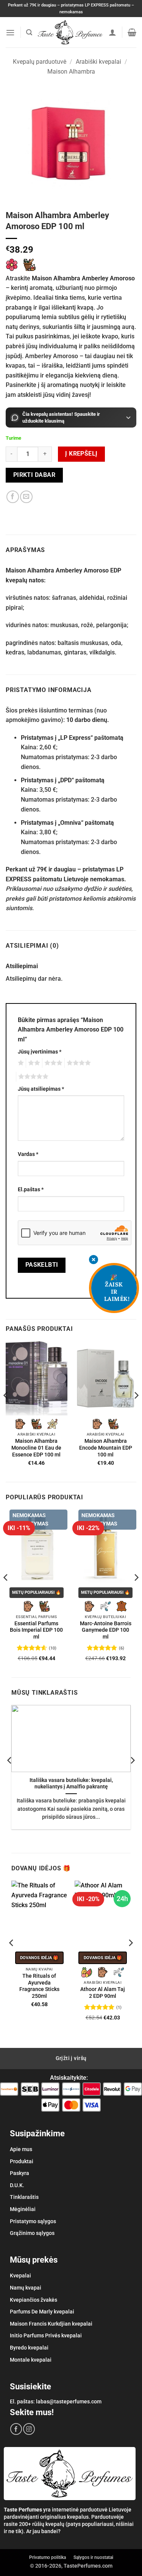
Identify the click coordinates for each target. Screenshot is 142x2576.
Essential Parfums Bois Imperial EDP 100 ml (36, 1630)
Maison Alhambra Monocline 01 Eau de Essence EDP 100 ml (36, 1448)
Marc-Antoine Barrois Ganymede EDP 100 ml (106, 1630)
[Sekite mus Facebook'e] (16, 2429)
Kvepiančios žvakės (34, 2300)
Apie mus (21, 2149)
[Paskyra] (112, 32)
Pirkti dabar (34, 475)
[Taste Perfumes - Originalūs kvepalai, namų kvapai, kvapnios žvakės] (70, 32)
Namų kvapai (26, 2288)
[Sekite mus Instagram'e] (29, 2429)
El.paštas (31, 1190)
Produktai (22, 2161)
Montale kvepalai (31, 2360)
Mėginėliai (23, 2209)
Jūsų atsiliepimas (41, 1089)
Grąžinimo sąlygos (32, 2233)
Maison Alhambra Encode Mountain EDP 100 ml (106, 1448)
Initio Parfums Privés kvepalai (46, 2335)
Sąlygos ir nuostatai (93, 2557)
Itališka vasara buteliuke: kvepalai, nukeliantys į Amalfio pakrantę (71, 1783)
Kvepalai (20, 2276)
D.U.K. (17, 2185)
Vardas (28, 1154)
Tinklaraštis (24, 2197)
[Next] (136, 1411)
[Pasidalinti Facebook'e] (13, 497)
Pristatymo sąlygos (33, 2221)
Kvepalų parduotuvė (40, 62)
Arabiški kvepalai (98, 62)
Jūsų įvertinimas (40, 1052)
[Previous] (6, 1411)
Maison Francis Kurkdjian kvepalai (51, 2324)
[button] (10, 32)
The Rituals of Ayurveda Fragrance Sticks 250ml (39, 1986)
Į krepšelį (81, 454)
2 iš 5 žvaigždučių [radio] (33, 1063)
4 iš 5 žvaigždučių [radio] (78, 1063)
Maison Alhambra (71, 72)
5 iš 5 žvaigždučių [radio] (32, 1077)
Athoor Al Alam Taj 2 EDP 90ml (103, 1993)
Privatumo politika (48, 2557)
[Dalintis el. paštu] (26, 497)
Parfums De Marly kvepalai (42, 2312)
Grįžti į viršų (71, 2058)
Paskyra (20, 2173)
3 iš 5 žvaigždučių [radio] (52, 1063)
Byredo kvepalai (29, 2348)
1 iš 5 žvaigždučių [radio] (20, 1063)
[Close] (94, 1260)
